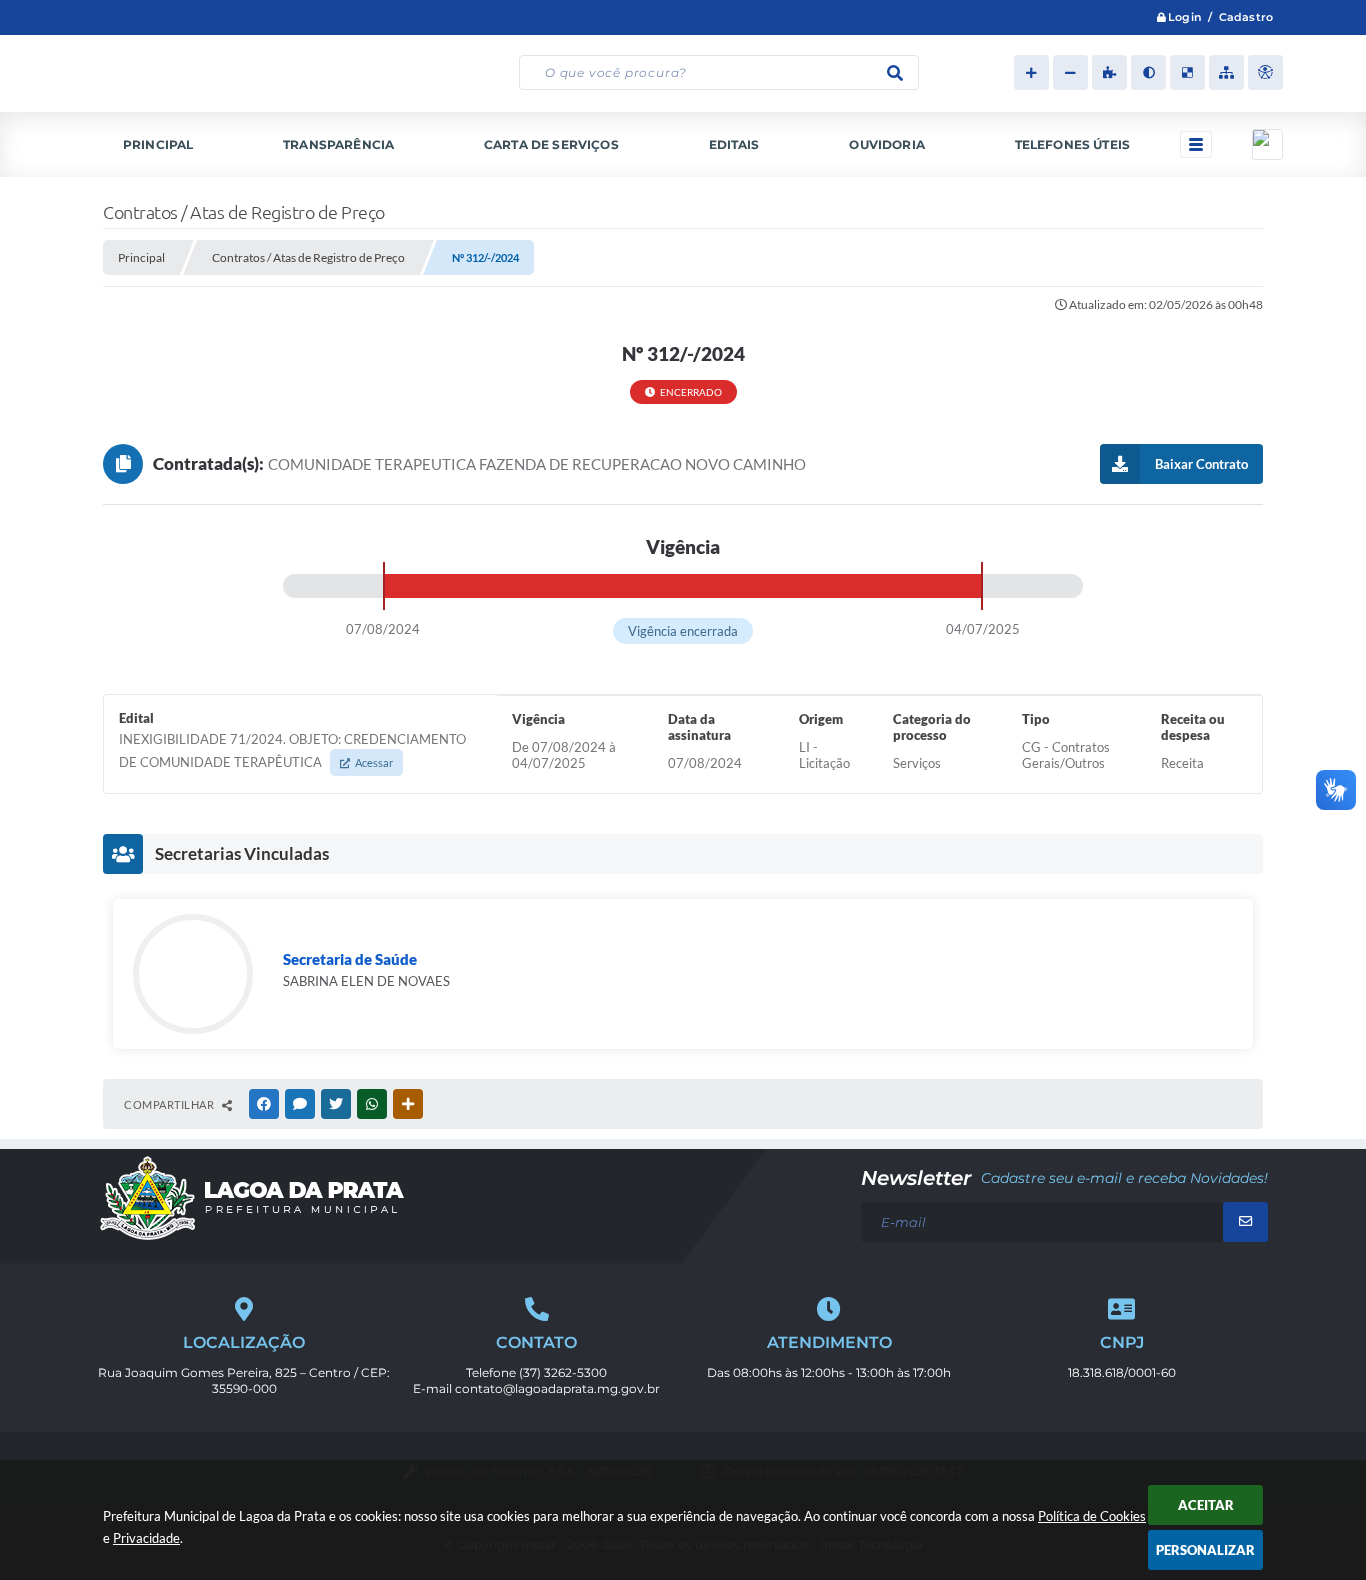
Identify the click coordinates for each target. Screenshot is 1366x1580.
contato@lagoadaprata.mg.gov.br (557, 1388)
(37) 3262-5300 (563, 1372)
